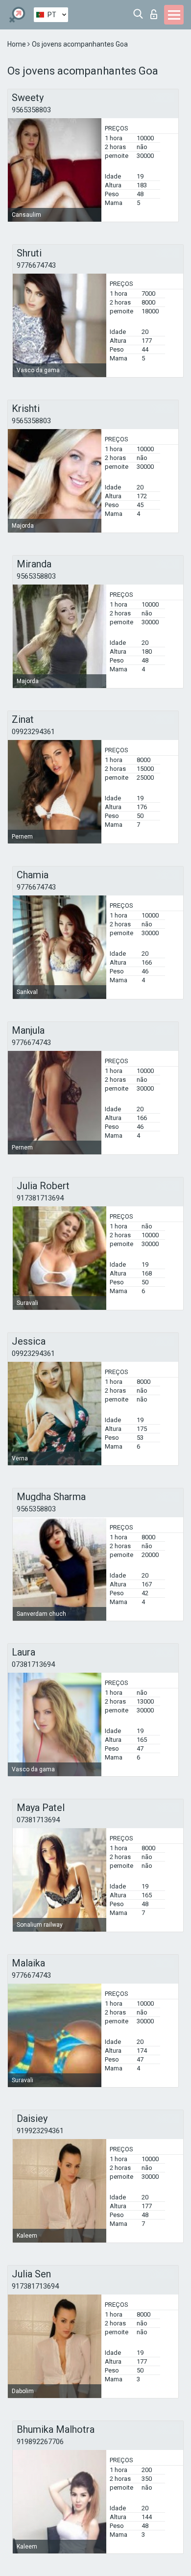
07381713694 (33, 1664)
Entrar (156, 12)
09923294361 (33, 732)
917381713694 (40, 1198)
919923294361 (40, 2131)
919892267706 (40, 2442)
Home (17, 44)
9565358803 (31, 110)
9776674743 (36, 265)
